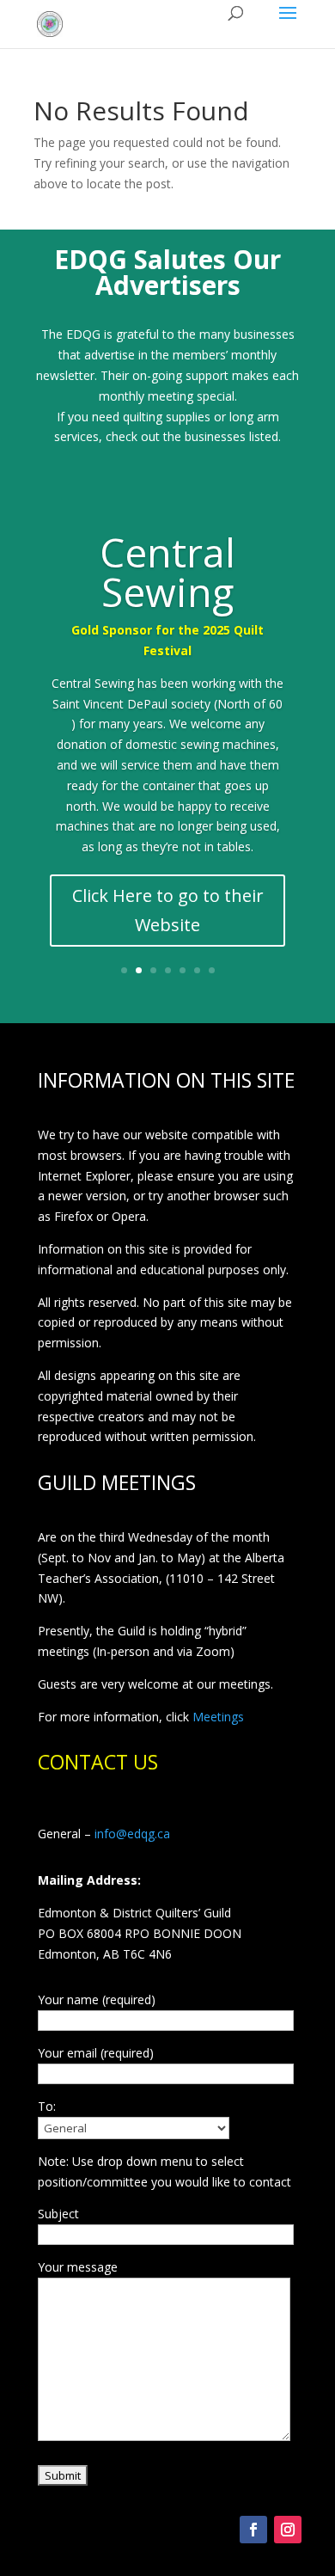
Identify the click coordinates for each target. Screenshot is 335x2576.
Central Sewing (167, 572)
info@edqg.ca (132, 1834)
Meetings (218, 1717)
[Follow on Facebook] (253, 2530)
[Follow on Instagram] (288, 2530)
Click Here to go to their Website (168, 910)
